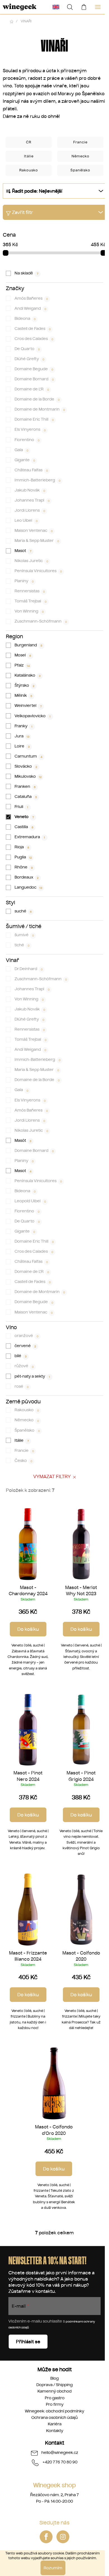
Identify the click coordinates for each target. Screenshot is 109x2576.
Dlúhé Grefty (29, 359)
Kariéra (55, 2424)
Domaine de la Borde (37, 399)
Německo (27, 1420)
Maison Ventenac (34, 530)
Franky (24, 726)
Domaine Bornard (34, 379)
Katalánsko (28, 675)
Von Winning (29, 611)
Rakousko (27, 1410)
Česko (23, 1461)
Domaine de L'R (32, 389)
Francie (24, 1450)
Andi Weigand (30, 308)
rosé (22, 1386)
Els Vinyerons (30, 429)
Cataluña (26, 796)
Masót (23, 1140)
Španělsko (27, 1430)
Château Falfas (31, 470)
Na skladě (26, 273)
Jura (22, 736)
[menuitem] (56, 7)
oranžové (27, 1336)
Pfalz (22, 665)
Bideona (25, 318)
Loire (22, 746)
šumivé (24, 935)
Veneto (24, 817)
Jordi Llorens (30, 510)
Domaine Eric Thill (34, 419)
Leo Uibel (26, 520)
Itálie (22, 1440)
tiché (22, 945)
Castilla (24, 827)
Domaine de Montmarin (40, 409)
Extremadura (30, 837)
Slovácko (26, 766)
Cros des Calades (34, 339)
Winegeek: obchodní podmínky (54, 2411)
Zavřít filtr (22, 212)
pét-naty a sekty (32, 1376)
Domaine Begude (34, 369)
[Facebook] (46, 2537)
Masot (23, 551)
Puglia (23, 857)
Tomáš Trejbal (31, 601)
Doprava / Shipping (54, 2385)
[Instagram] (63, 2537)
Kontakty (55, 2431)
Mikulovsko (28, 776)
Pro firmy (55, 2404)
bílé (21, 1356)
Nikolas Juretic (31, 561)
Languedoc (29, 887)
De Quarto (27, 349)
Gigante (25, 460)
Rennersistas (30, 591)
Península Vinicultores (38, 571)
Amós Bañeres (31, 298)
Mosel (23, 655)
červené (25, 1346)
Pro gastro (55, 2398)
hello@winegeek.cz (60, 2452)
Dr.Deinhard (29, 969)
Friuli (22, 807)
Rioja (22, 847)
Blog (54, 2378)
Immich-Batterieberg (38, 480)
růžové (24, 1366)
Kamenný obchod (54, 2391)
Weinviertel (28, 705)
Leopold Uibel (30, 1201)
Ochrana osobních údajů (54, 2417)
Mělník (23, 695)
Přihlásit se (28, 2342)
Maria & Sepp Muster (37, 541)
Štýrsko (25, 685)
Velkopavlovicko (33, 716)
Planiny (24, 581)
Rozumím (53, 2568)
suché (23, 911)
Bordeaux (27, 877)
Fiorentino (27, 440)
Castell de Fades (33, 329)
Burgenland (29, 645)
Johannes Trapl (32, 500)
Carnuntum (29, 756)
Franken (25, 786)
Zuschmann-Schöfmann (41, 621)
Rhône (24, 867)
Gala (22, 450)
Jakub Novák (30, 490)
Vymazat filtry (52, 1476)
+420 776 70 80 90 (60, 2462)
